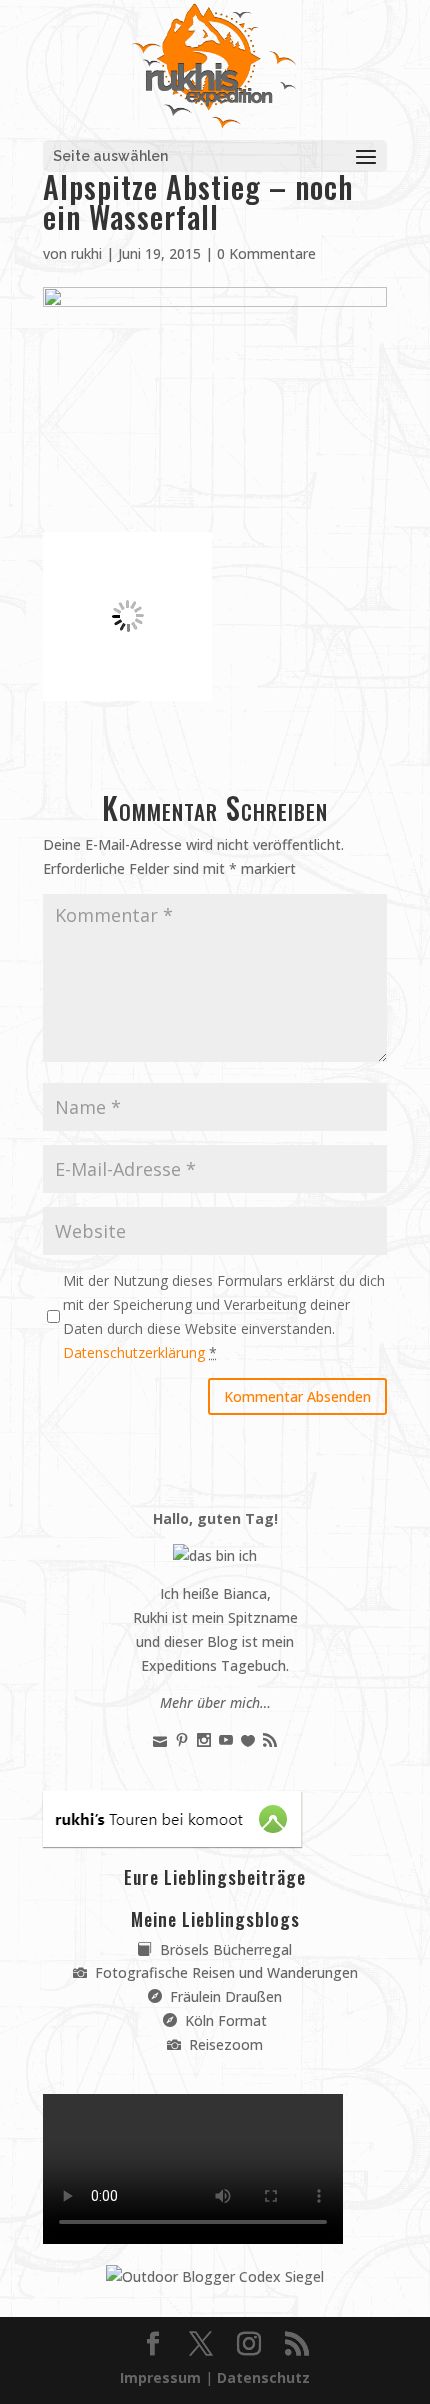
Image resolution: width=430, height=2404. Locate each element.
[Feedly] (270, 1740)
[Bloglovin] (248, 1740)
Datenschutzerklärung (134, 1352)
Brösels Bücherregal (224, 1949)
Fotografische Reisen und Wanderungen (224, 1972)
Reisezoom (224, 2044)
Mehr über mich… (215, 1702)
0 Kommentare (266, 253)
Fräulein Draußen (224, 1996)
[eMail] (160, 1740)
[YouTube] (226, 1740)
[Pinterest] (182, 1740)
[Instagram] (204, 1740)
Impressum (160, 2377)
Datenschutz (263, 2377)
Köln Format (224, 2020)
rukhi (86, 253)
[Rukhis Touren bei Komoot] (172, 1841)
